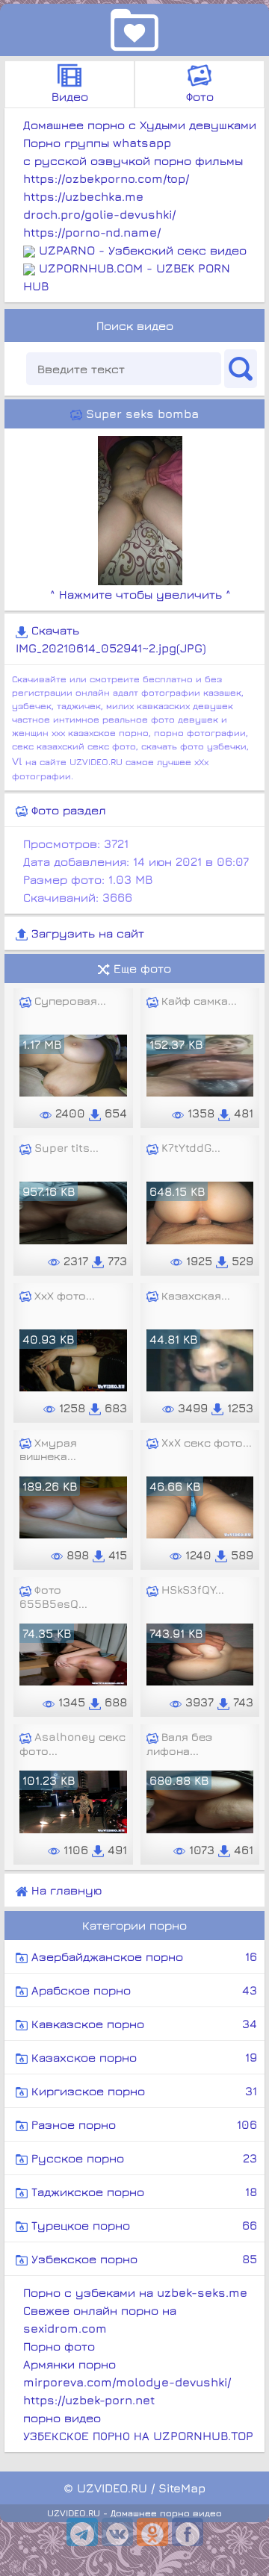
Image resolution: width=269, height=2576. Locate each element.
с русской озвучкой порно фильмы (133, 160)
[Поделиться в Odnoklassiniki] (152, 2532)
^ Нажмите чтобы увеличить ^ (140, 594)
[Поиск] (241, 369)
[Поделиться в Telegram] (82, 2532)
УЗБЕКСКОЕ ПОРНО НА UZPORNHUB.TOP (138, 2436)
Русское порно (142, 2158)
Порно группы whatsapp (97, 143)
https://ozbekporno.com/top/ (106, 178)
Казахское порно (142, 2057)
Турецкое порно (142, 2225)
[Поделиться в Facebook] (188, 2532)
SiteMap (182, 2488)
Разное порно (142, 2124)
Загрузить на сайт (86, 933)
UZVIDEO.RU (112, 2488)
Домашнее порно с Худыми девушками (140, 125)
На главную (65, 1890)
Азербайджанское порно (142, 1956)
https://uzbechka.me (83, 196)
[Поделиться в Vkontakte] (117, 2532)
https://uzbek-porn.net (89, 2400)
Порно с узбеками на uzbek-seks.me (135, 2292)
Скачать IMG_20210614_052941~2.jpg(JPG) (111, 639)
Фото (200, 96)
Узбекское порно (142, 2259)
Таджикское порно (142, 2192)
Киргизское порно (142, 2091)
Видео (70, 96)
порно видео (62, 2418)
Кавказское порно (142, 2024)
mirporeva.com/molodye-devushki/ (127, 2382)
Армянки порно (69, 2364)
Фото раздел (67, 810)
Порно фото (59, 2346)
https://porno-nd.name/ (92, 232)
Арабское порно (142, 1990)
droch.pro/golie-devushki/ (99, 214)
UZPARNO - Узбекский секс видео (143, 250)
